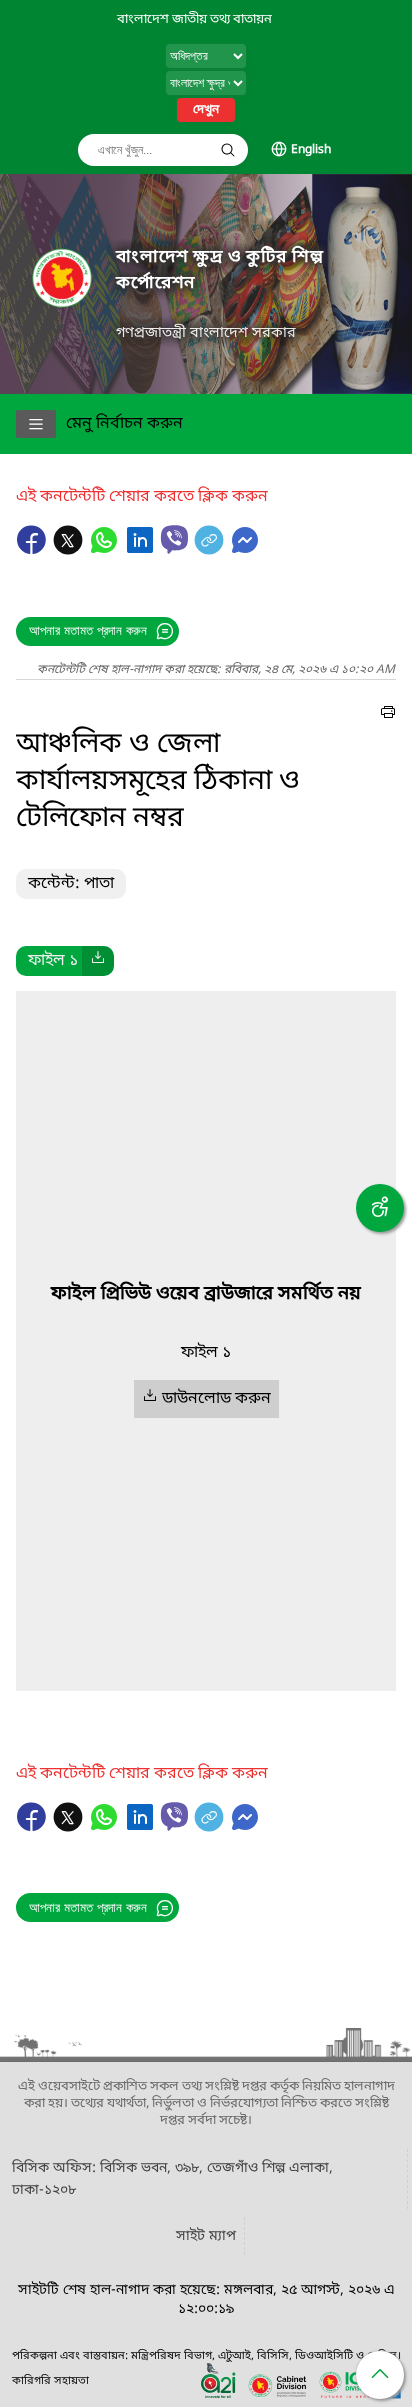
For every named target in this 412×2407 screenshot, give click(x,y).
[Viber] (174, 539)
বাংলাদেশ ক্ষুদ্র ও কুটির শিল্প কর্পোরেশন (219, 270)
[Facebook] (34, 550)
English (311, 150)
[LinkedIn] (142, 550)
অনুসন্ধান (228, 150)
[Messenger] (245, 550)
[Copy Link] (211, 550)
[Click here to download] (98, 961)
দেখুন (206, 110)
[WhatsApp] (106, 550)
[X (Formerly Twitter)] (70, 550)
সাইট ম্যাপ (206, 2236)
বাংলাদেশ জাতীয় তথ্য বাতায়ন (194, 19)
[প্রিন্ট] (388, 715)
